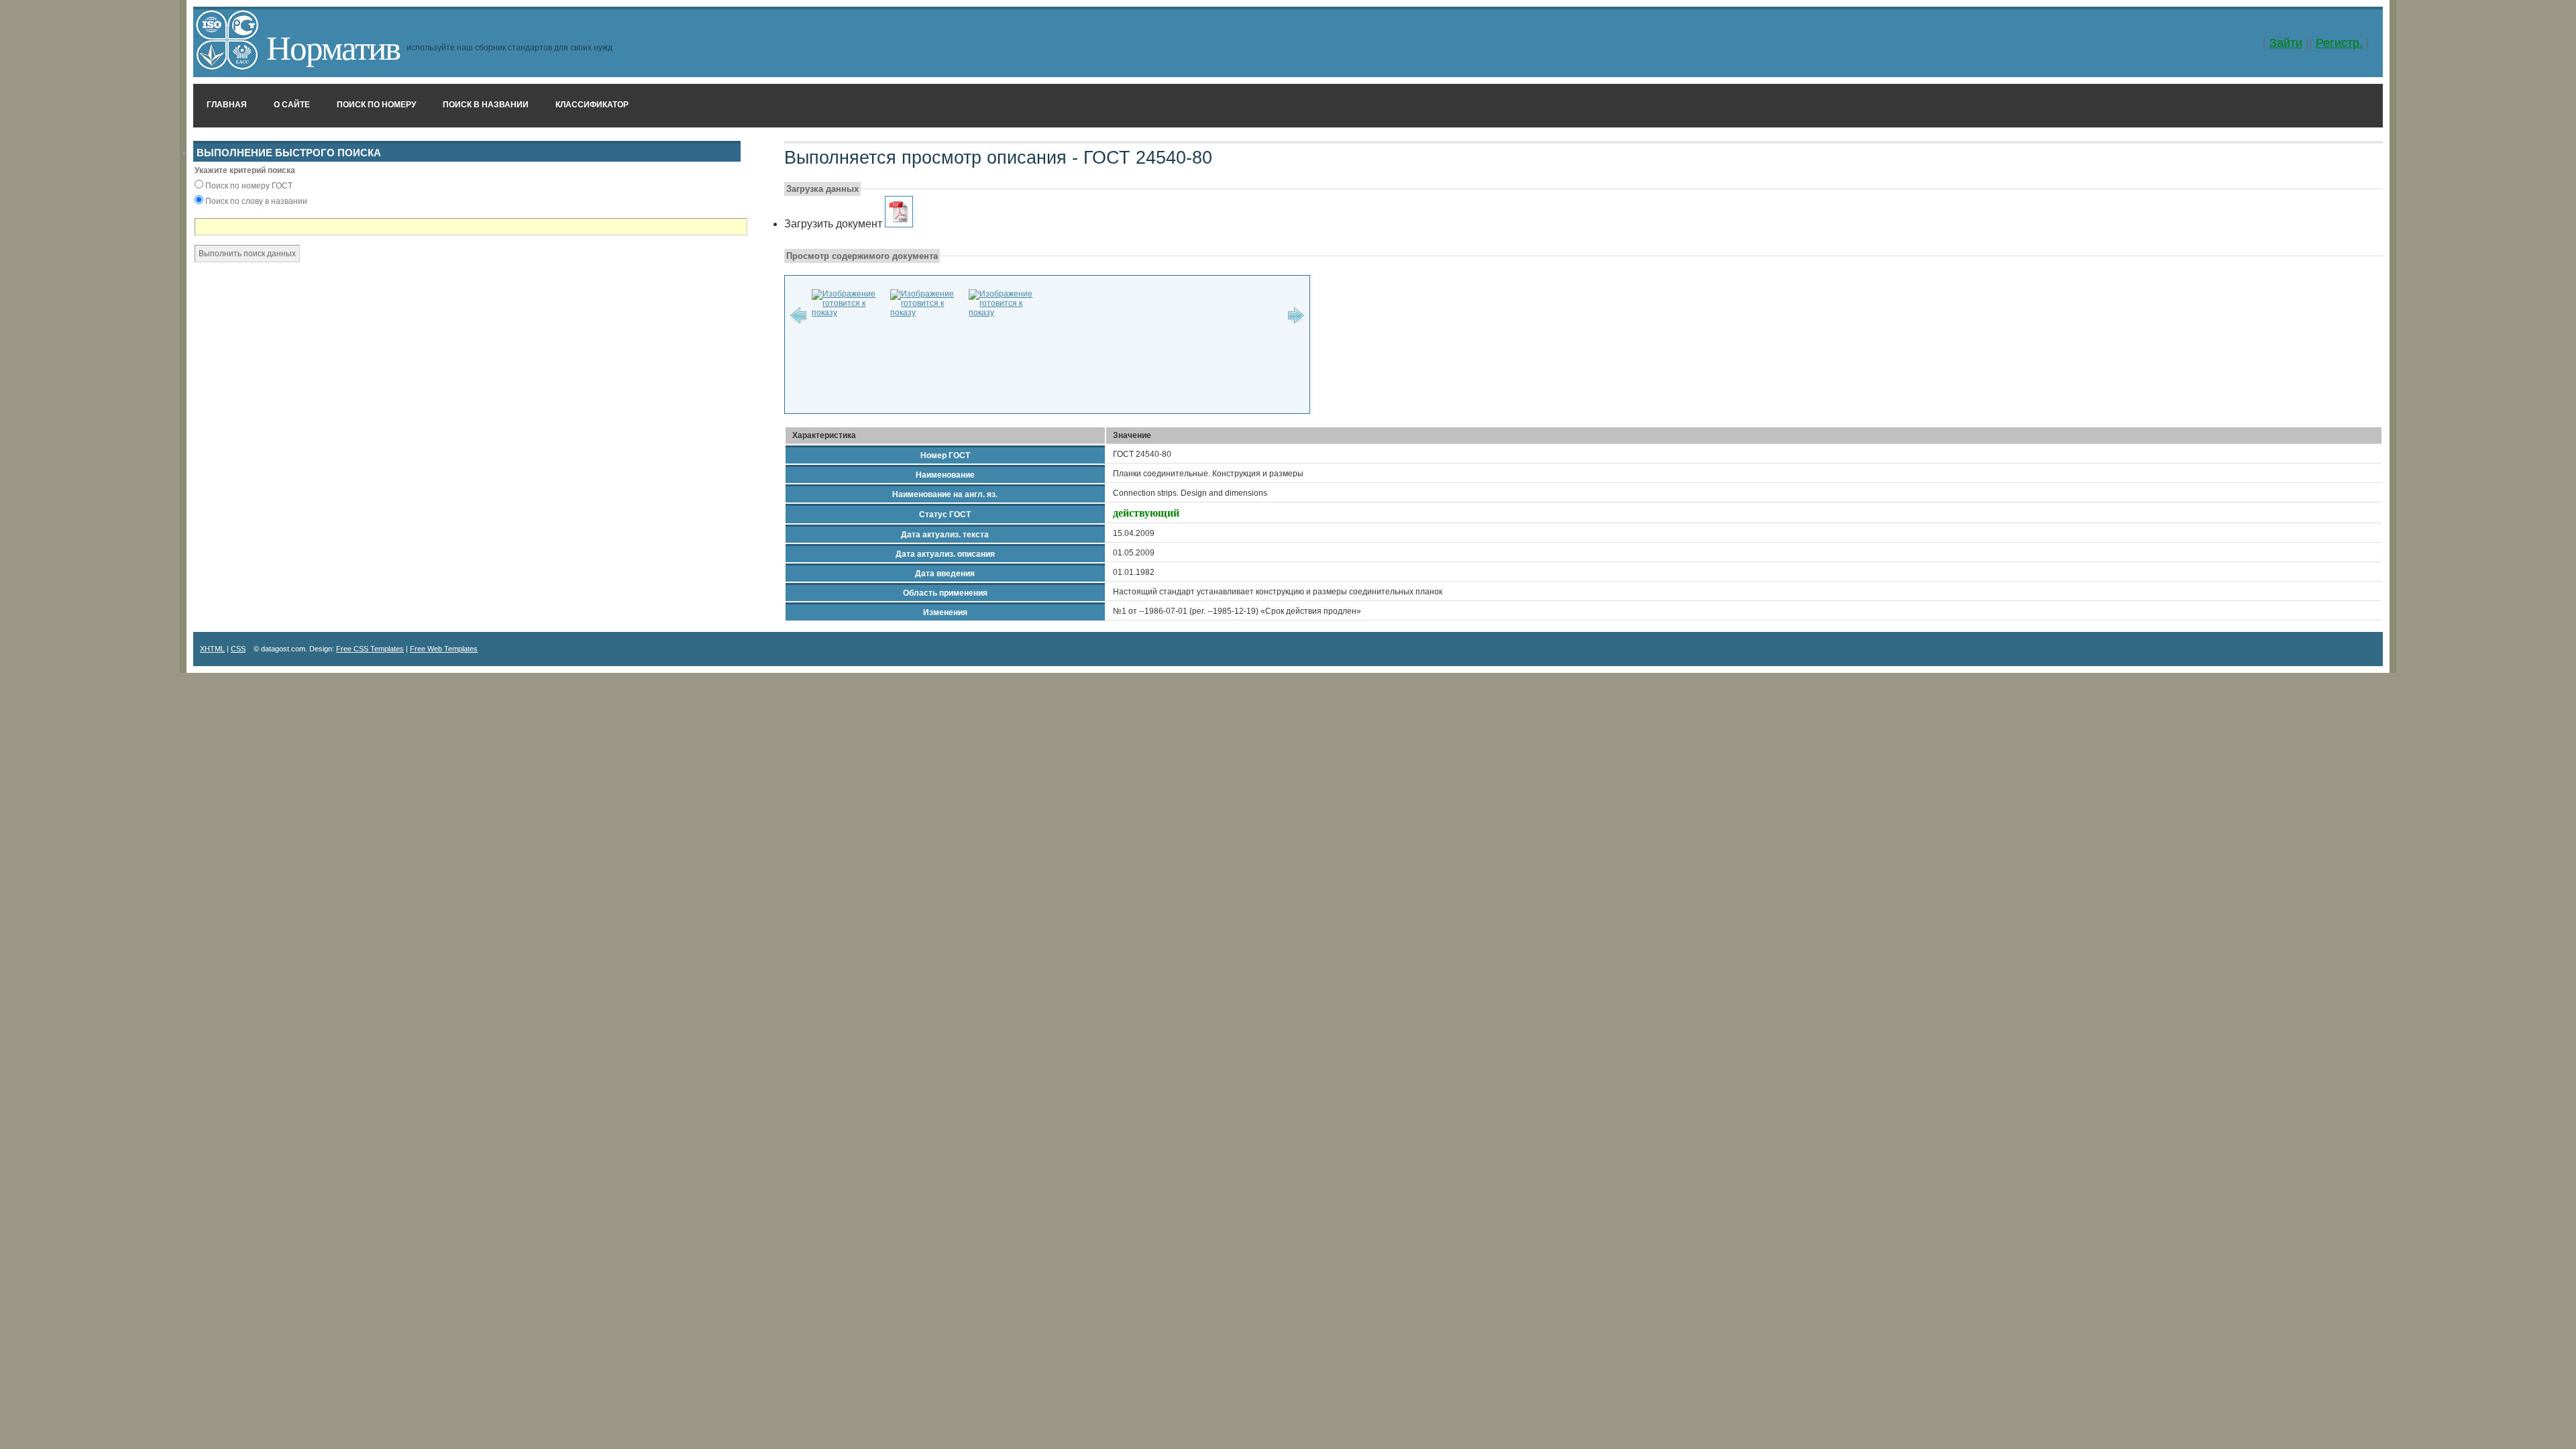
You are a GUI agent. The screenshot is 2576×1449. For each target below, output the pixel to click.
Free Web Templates (444, 649)
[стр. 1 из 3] (848, 313)
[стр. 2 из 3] (926, 313)
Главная (227, 105)
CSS (238, 649)
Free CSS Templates (370, 649)
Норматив (333, 46)
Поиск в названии (486, 105)
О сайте (292, 105)
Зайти (2286, 43)
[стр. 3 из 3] (1005, 313)
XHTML (212, 649)
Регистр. (2339, 43)
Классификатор (592, 105)
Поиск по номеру (376, 105)
